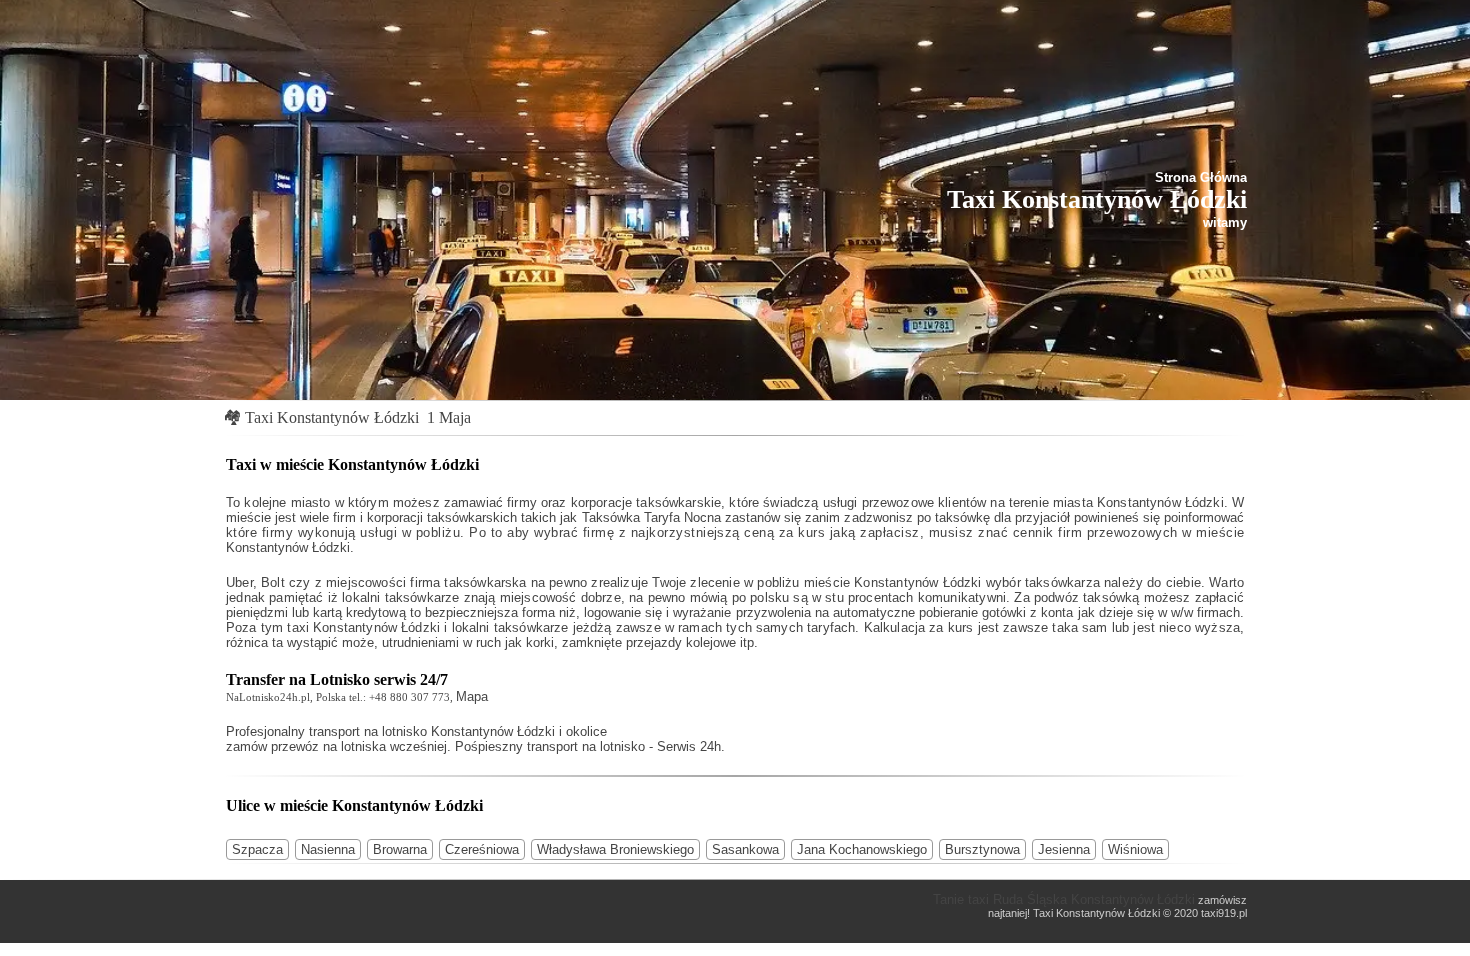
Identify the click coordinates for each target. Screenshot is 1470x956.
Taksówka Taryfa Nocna (652, 517)
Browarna (400, 849)
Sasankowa (745, 849)
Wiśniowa (1135, 849)
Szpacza (257, 849)
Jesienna (1064, 849)
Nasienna (328, 849)
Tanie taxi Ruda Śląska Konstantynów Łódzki (1064, 899)
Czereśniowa (482, 849)
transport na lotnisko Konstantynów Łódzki (432, 731)
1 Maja (449, 417)
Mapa (472, 696)
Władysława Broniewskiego (615, 849)
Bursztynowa (982, 849)
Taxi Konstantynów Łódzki (332, 417)
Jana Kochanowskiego (862, 849)
